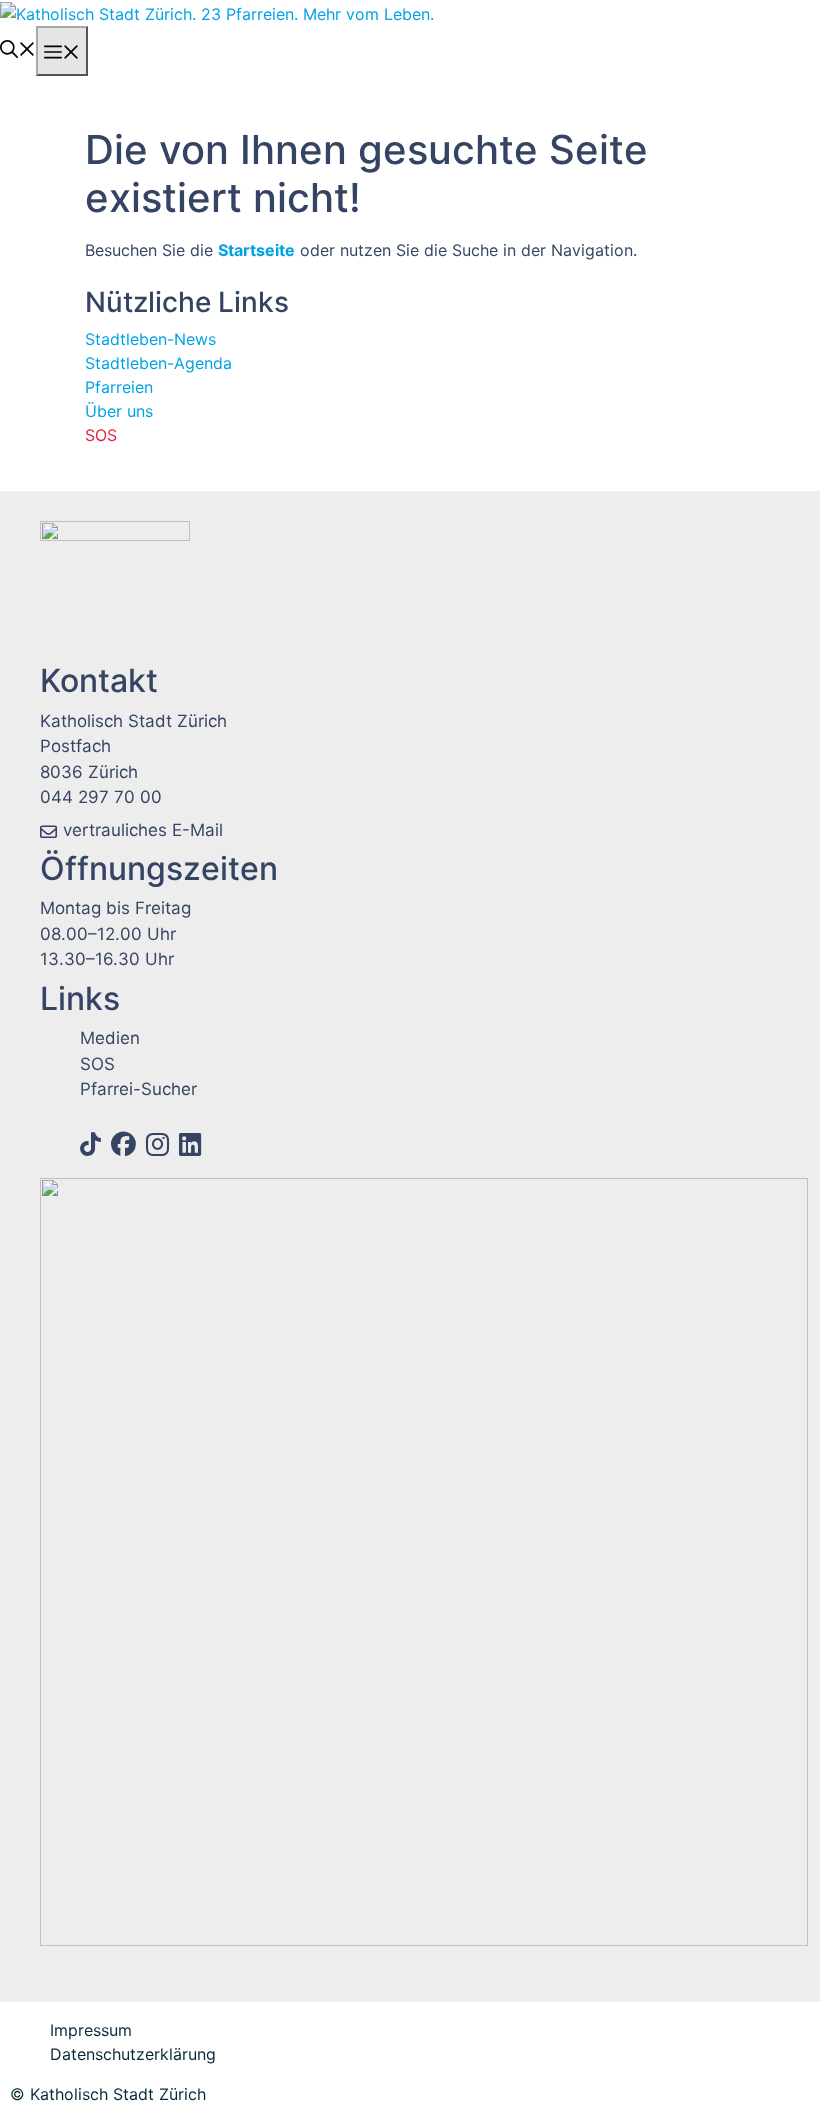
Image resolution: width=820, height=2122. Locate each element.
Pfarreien (119, 387)
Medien (110, 1038)
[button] (18, 47)
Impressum (91, 2030)
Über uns (119, 411)
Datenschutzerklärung (133, 2054)
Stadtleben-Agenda (158, 363)
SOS (101, 435)
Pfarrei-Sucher (138, 1089)
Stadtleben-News (150, 339)
